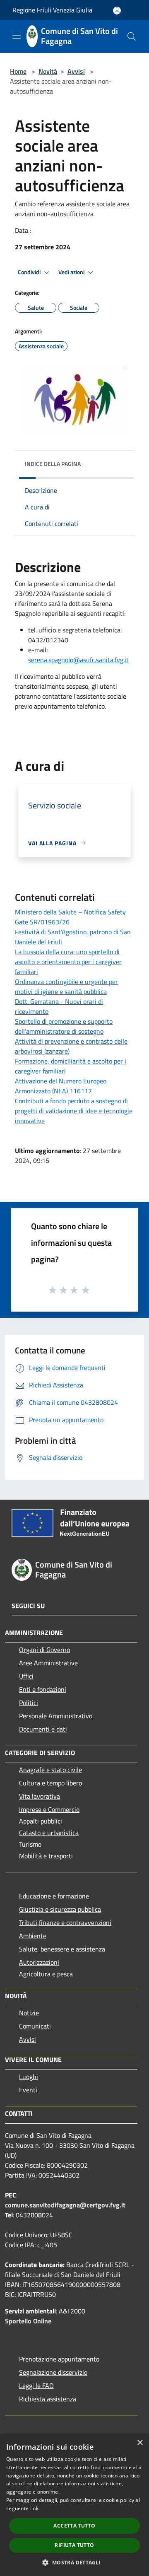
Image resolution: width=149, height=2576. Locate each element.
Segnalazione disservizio (53, 2372)
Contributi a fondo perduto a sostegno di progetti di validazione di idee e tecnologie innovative (74, 1111)
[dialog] (74, 2505)
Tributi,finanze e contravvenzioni (65, 1922)
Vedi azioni (72, 272)
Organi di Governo (44, 1650)
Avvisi (76, 71)
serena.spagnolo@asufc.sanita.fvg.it (78, 660)
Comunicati (35, 2026)
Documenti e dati (43, 1729)
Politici (29, 1703)
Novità (48, 71)
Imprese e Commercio (49, 1809)
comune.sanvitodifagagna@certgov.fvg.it (65, 2205)
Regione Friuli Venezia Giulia (52, 10)
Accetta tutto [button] (74, 2526)
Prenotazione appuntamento (59, 2359)
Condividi (30, 272)
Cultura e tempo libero (50, 1783)
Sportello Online (28, 2321)
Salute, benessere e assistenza (62, 1949)
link (34, 2508)
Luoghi (29, 2077)
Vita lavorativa (40, 1796)
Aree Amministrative (48, 1663)
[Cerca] (132, 36)
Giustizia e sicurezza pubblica (60, 1909)
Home (18, 71)
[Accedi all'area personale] (117, 11)
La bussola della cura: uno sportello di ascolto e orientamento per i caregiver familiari (68, 962)
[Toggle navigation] (17, 36)
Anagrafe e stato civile (50, 1770)
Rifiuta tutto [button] (74, 2545)
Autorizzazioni (39, 1962)
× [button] (140, 2443)
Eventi (28, 2090)
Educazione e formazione (54, 1896)
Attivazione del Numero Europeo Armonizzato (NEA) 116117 (61, 1086)
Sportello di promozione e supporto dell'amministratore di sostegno (64, 1026)
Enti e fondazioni (43, 1689)
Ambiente (33, 1936)
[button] (74, 2562)
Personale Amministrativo (56, 1716)
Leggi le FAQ (36, 2385)
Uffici (26, 1676)
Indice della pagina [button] (53, 464)
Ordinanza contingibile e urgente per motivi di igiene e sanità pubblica (66, 987)
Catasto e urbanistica (49, 1833)
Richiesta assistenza (48, 2399)
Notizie (29, 2013)
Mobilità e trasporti (46, 1856)
